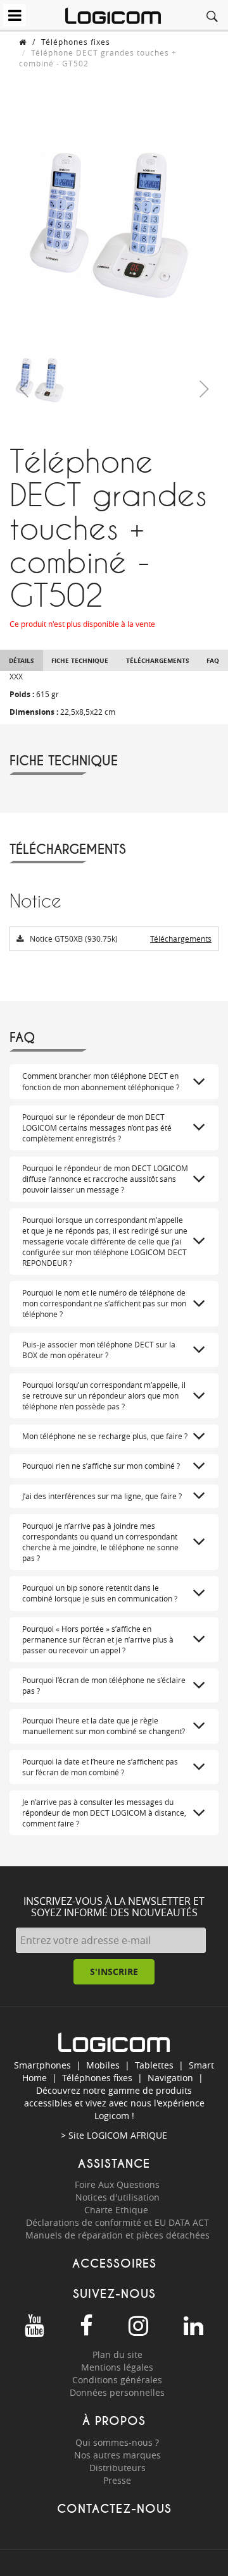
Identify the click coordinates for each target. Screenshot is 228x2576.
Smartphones (42, 2065)
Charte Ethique (117, 2210)
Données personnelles (117, 2392)
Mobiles (103, 2065)
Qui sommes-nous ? (117, 2442)
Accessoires (114, 2263)
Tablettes (154, 2065)
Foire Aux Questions (117, 2184)
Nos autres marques (117, 2455)
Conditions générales (117, 2380)
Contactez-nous (114, 2509)
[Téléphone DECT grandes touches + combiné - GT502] (41, 380)
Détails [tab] (22, 660)
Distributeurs (117, 2468)
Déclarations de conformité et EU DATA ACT (117, 2222)
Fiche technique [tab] (80, 660)
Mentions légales (117, 2367)
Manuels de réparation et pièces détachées (117, 2235)
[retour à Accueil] (23, 42)
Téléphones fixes (76, 42)
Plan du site (117, 2354)
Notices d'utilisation (117, 2197)
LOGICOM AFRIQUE (127, 2135)
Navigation (170, 2078)
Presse (117, 2480)
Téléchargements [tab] (158, 660)
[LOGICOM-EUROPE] (113, 16)
